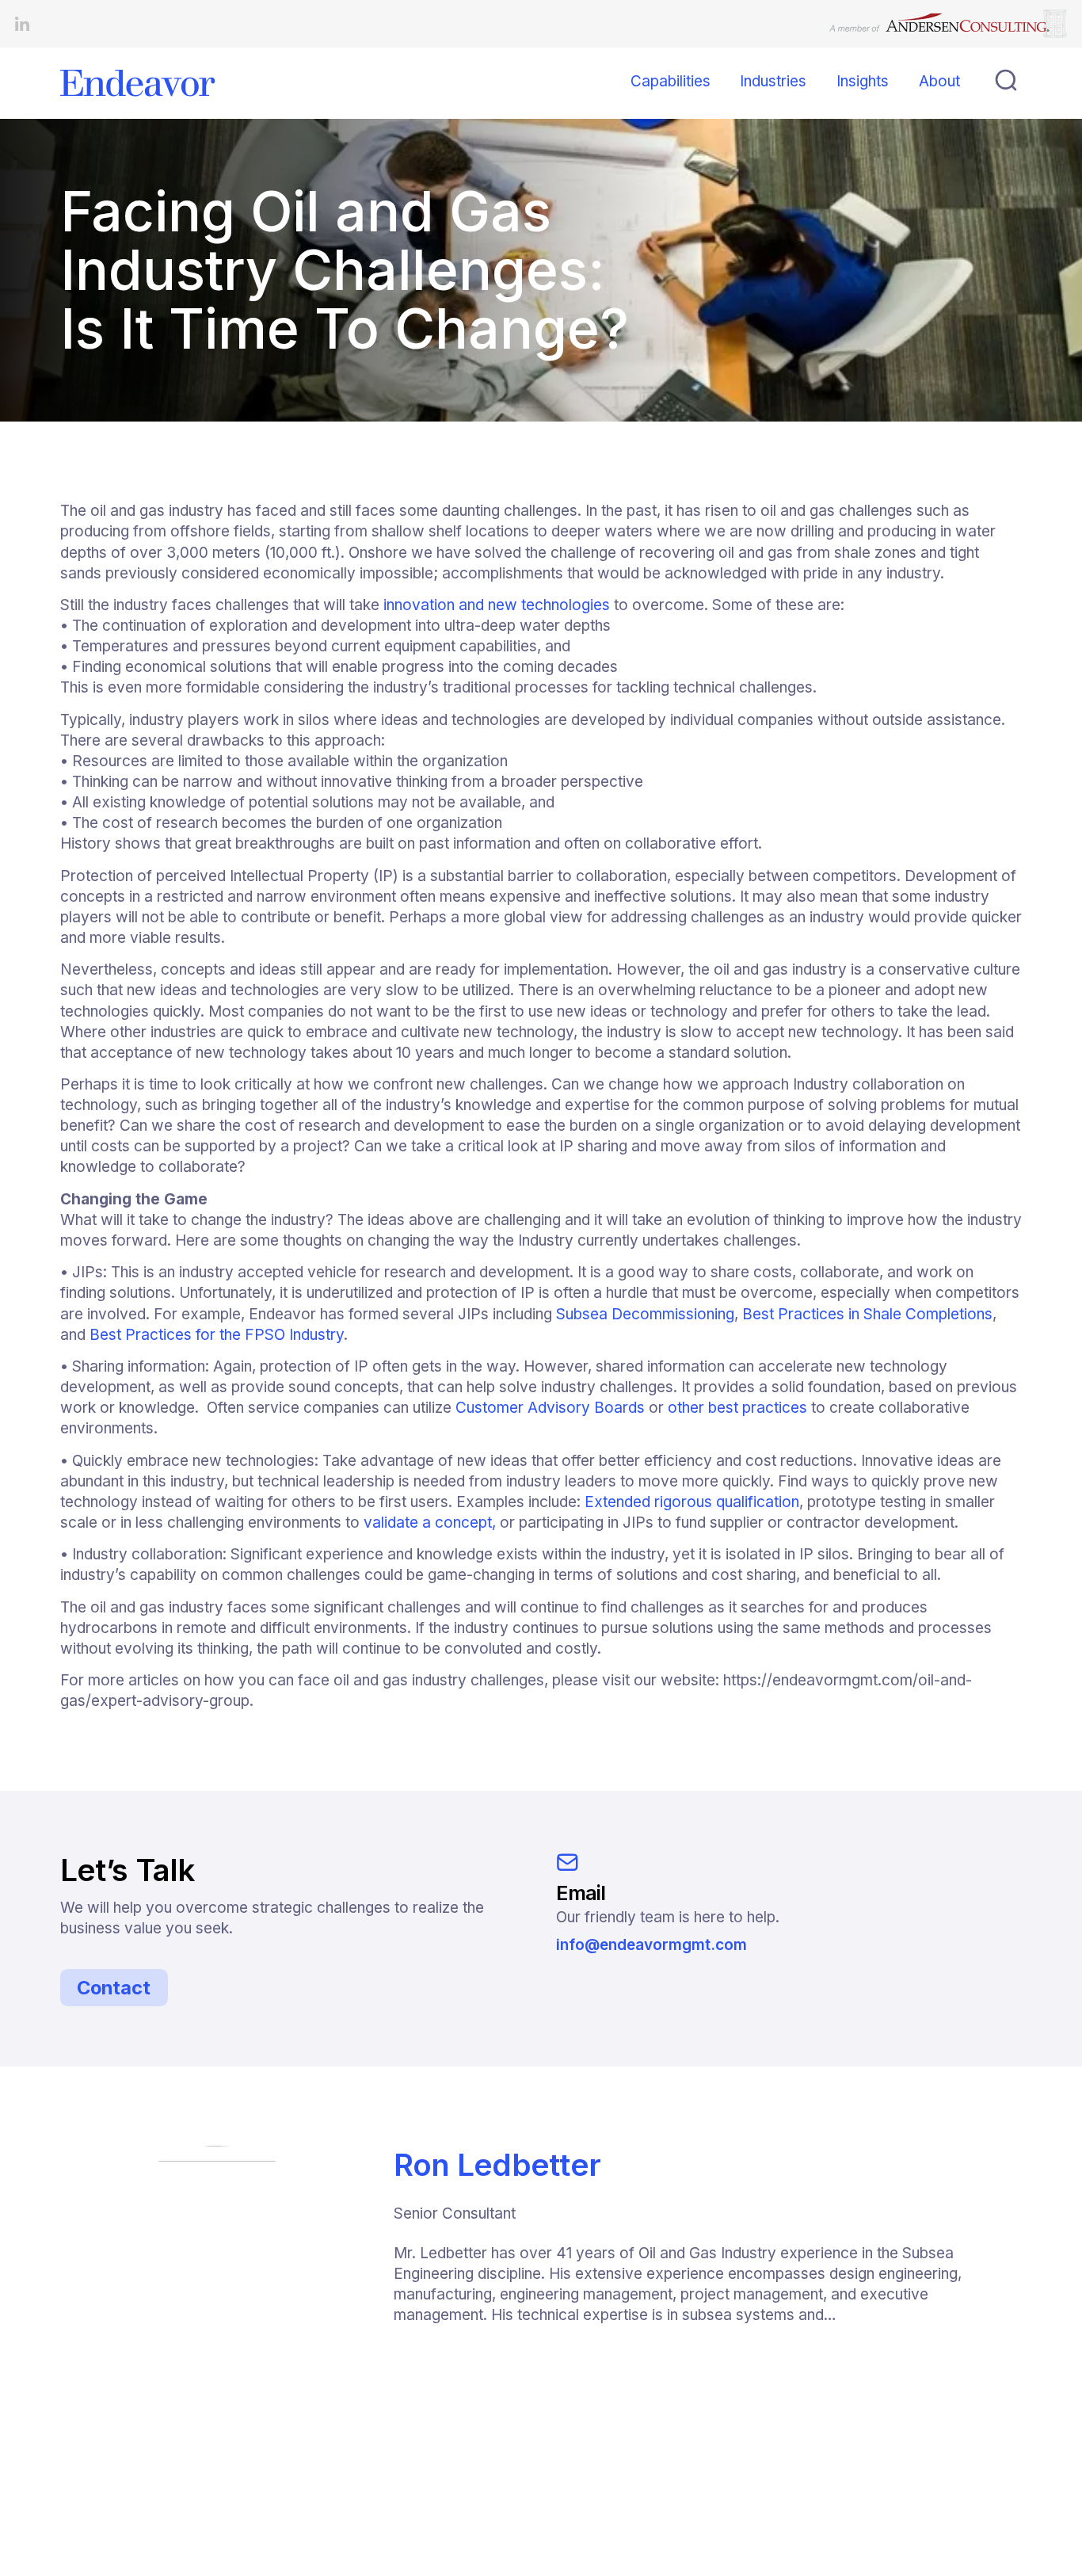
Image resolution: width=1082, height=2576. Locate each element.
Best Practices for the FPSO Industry (217, 1335)
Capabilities (671, 81)
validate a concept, (430, 1523)
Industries (773, 81)
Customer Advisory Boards (550, 1408)
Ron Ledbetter (497, 2165)
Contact (114, 1988)
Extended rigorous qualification (692, 1502)
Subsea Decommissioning (645, 1314)
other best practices (737, 1408)
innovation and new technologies (495, 605)
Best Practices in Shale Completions (867, 1314)
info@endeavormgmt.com (651, 1945)
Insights (863, 81)
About (939, 81)
